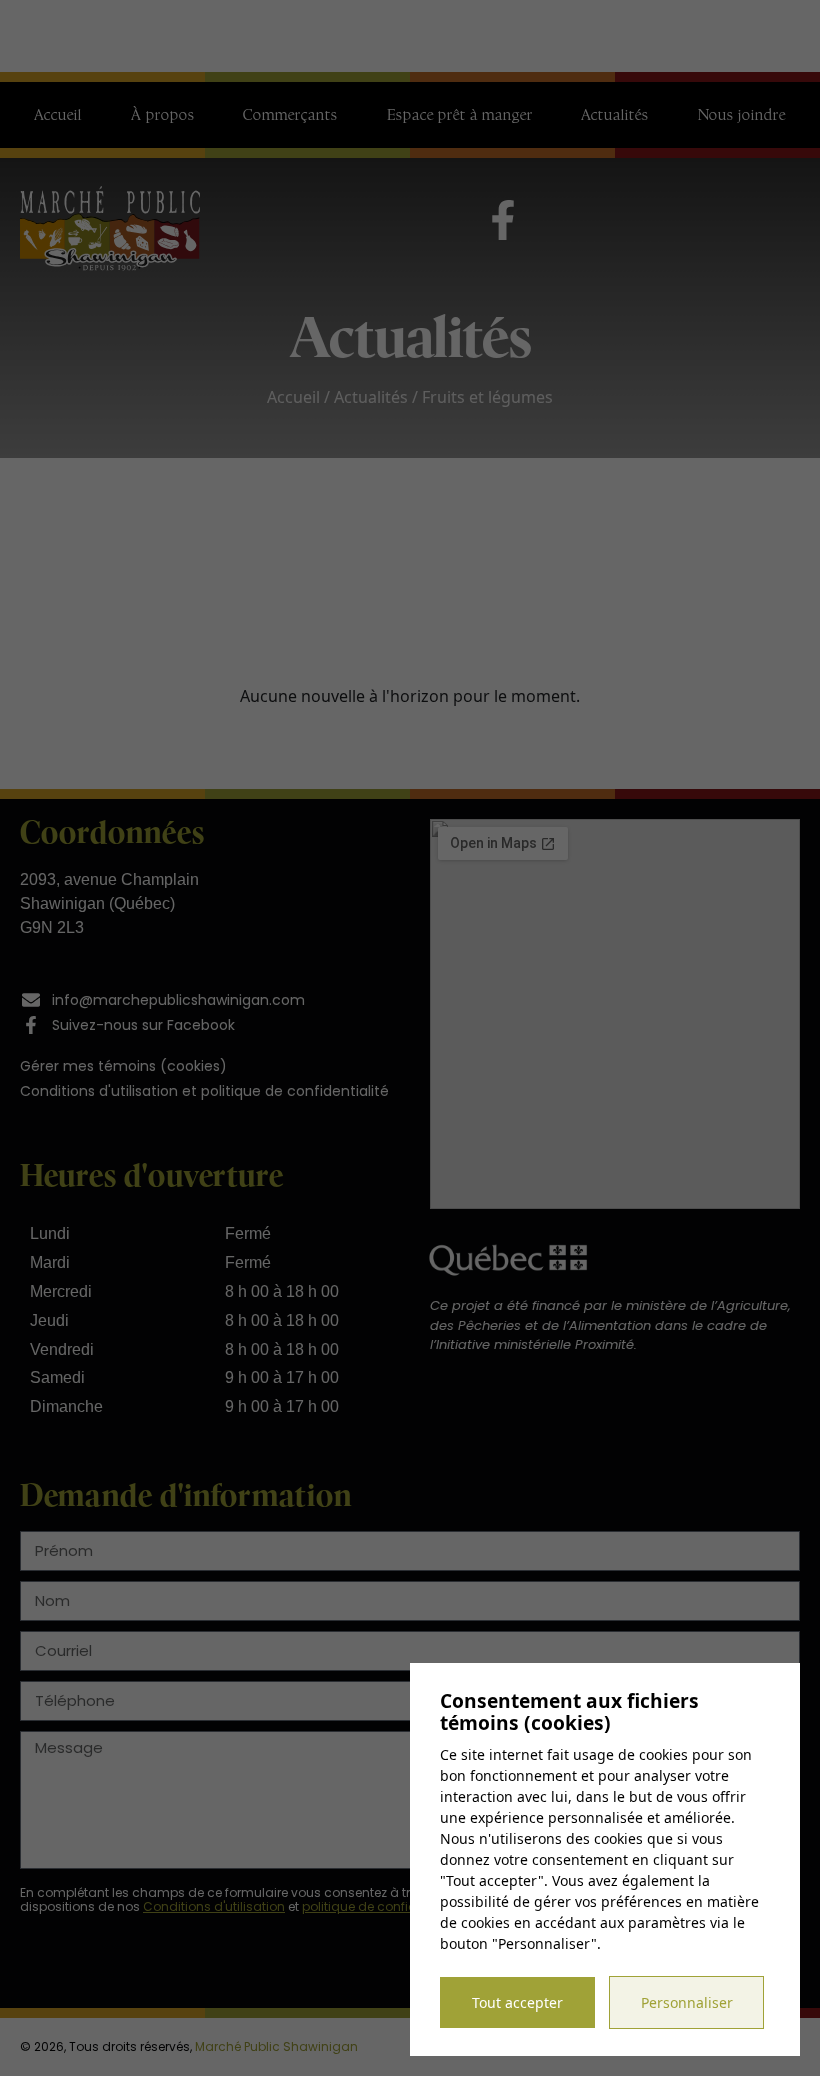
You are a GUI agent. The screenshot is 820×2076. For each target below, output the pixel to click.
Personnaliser (687, 2002)
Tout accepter (517, 2002)
